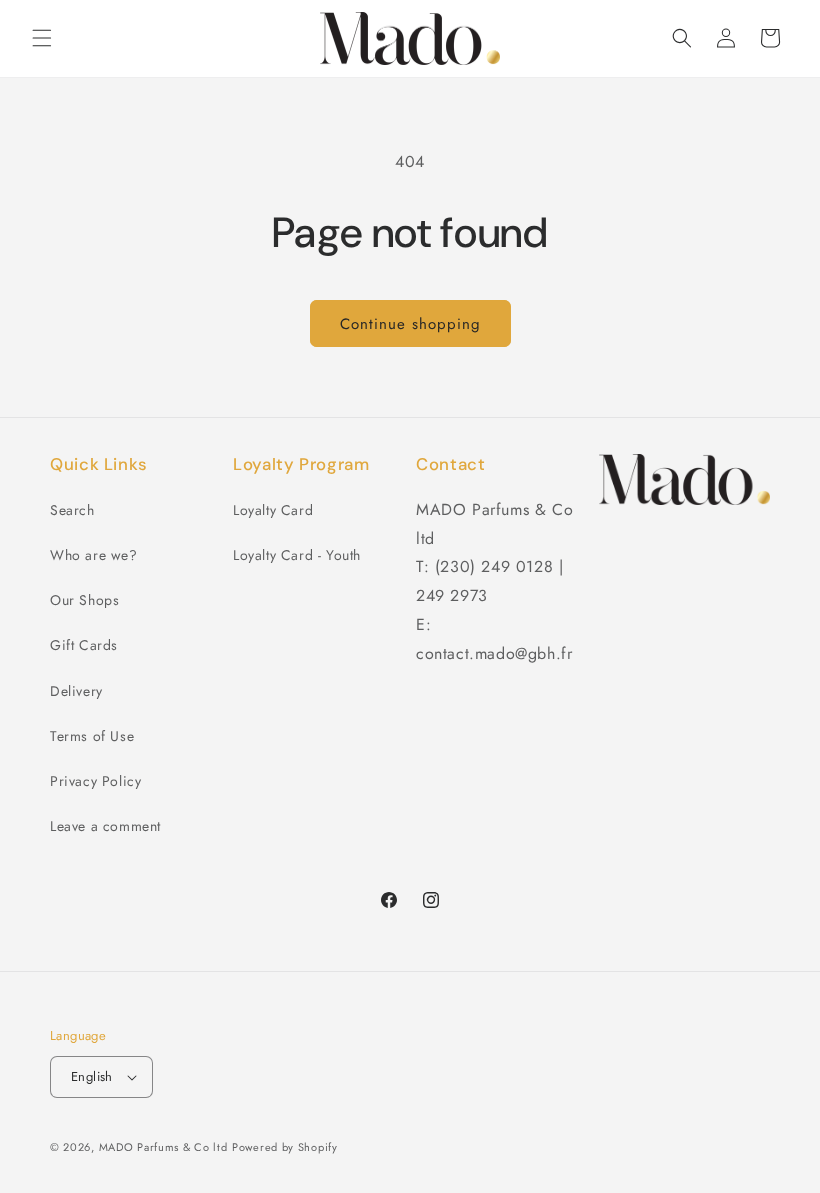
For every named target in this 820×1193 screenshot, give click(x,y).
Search (72, 510)
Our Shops (84, 600)
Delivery (76, 691)
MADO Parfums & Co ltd (163, 1147)
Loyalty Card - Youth (297, 555)
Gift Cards (84, 645)
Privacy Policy (95, 781)
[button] (42, 38)
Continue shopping (410, 324)
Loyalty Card (273, 510)
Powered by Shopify (285, 1147)
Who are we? (94, 555)
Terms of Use (92, 736)
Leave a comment (105, 826)
